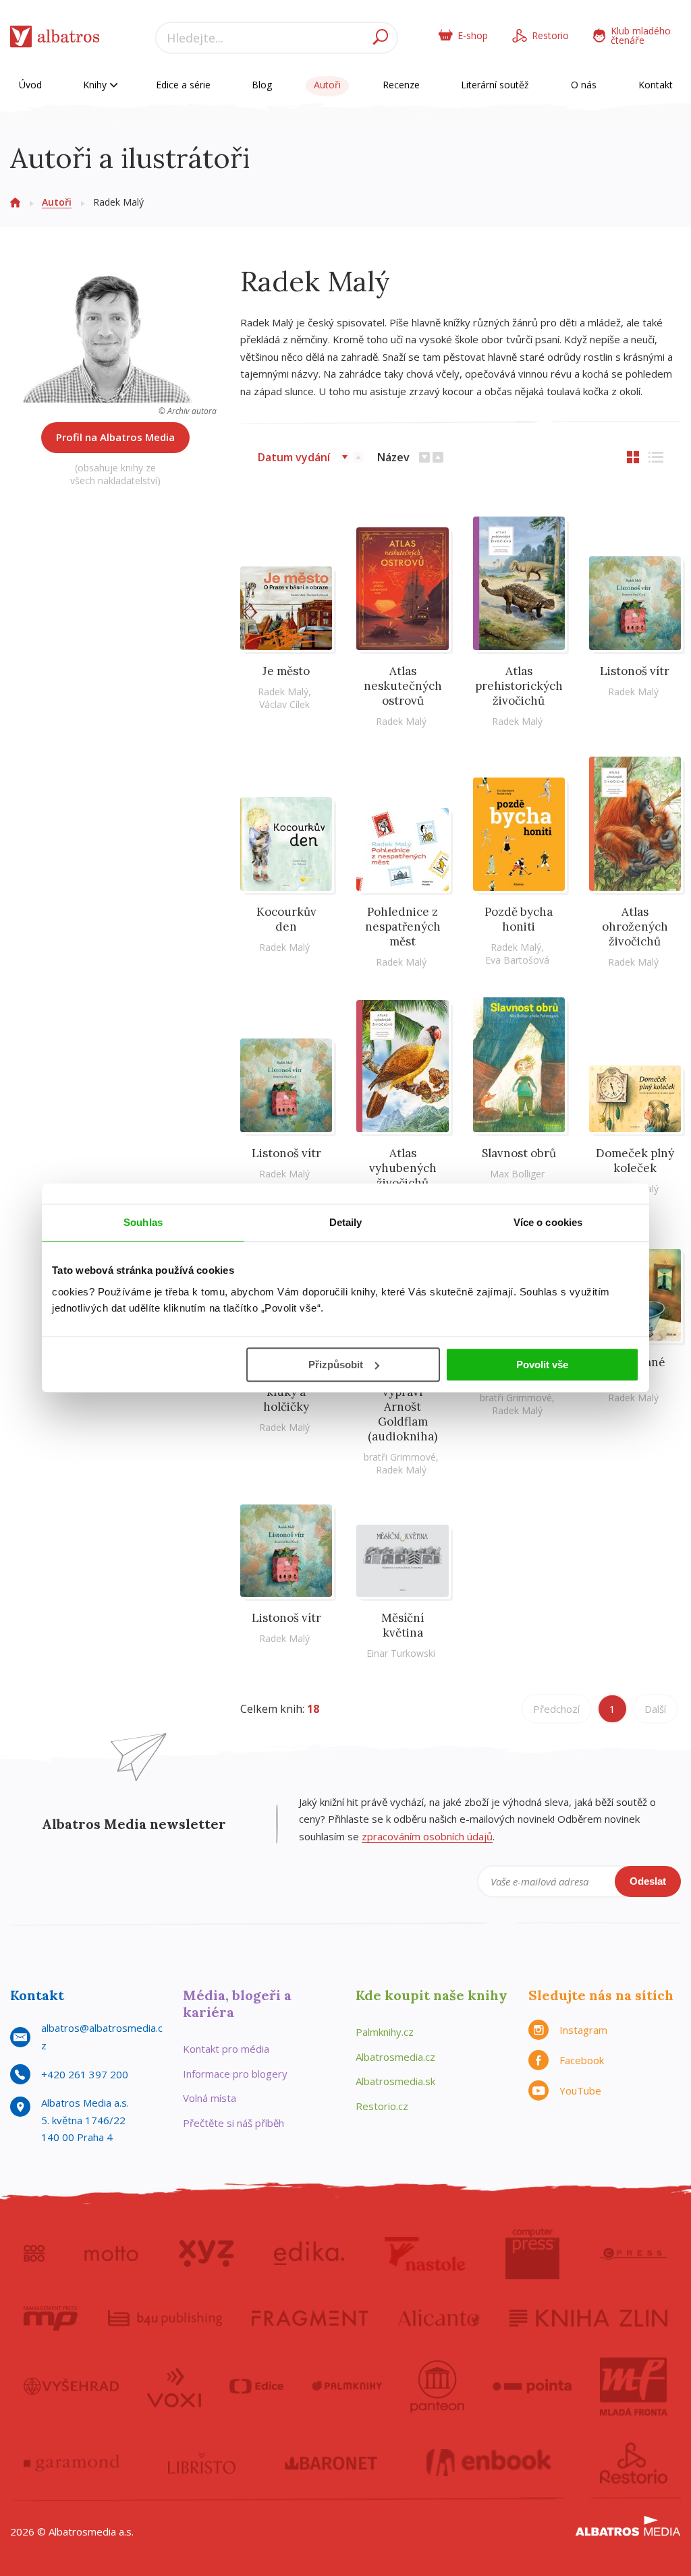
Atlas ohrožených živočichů (635, 927)
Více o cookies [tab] (548, 1222)
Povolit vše (542, 1365)
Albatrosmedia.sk (395, 2081)
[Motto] (111, 2254)
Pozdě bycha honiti (519, 919)
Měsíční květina (403, 1625)
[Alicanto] (439, 2318)
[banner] (55, 39)
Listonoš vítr (635, 671)
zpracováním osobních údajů (427, 1836)
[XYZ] (206, 2254)
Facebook (582, 2060)
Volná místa (210, 2098)
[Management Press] (51, 2318)
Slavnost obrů (519, 1153)
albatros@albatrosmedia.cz (102, 2037)
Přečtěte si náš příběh (233, 2123)
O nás (584, 85)
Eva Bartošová (517, 960)
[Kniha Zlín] (588, 2318)
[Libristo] (202, 2463)
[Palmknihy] (347, 2387)
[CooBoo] (34, 2254)
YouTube (580, 2090)
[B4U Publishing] (165, 2318)
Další (655, 1709)
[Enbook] (489, 2463)
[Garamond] (72, 2463)
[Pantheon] (437, 2387)
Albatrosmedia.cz (395, 2057)
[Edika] (309, 2254)
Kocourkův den (286, 919)
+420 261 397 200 (85, 2074)
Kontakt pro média (226, 2049)
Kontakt (656, 85)
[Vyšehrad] (71, 2387)
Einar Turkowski (401, 1653)
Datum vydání (294, 457)
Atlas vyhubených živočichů (403, 1168)
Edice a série (183, 85)
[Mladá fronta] (634, 2387)
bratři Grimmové (400, 1457)
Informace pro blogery (235, 2074)
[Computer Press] (532, 2254)
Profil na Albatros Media (115, 437)
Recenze (401, 85)
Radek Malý (283, 692)
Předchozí (556, 1709)
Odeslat (648, 1881)
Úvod (30, 85)
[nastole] (425, 2254)
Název (393, 457)
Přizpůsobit (336, 1365)
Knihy (96, 85)
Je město (286, 671)
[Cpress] (634, 2254)
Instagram (583, 2030)
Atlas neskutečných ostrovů (403, 686)
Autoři (327, 85)
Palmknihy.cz (385, 2032)
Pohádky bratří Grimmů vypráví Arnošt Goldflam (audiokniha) (403, 1399)
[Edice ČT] (256, 2387)
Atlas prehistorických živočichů (519, 686)
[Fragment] (310, 2318)
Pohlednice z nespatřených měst (403, 927)
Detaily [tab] (346, 1222)
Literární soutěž (495, 85)
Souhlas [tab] (143, 1222)
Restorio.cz (382, 2106)
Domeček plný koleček (635, 1161)
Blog (262, 85)
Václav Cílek (284, 704)
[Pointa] (532, 2387)
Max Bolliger (517, 1174)
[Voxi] (174, 2387)
